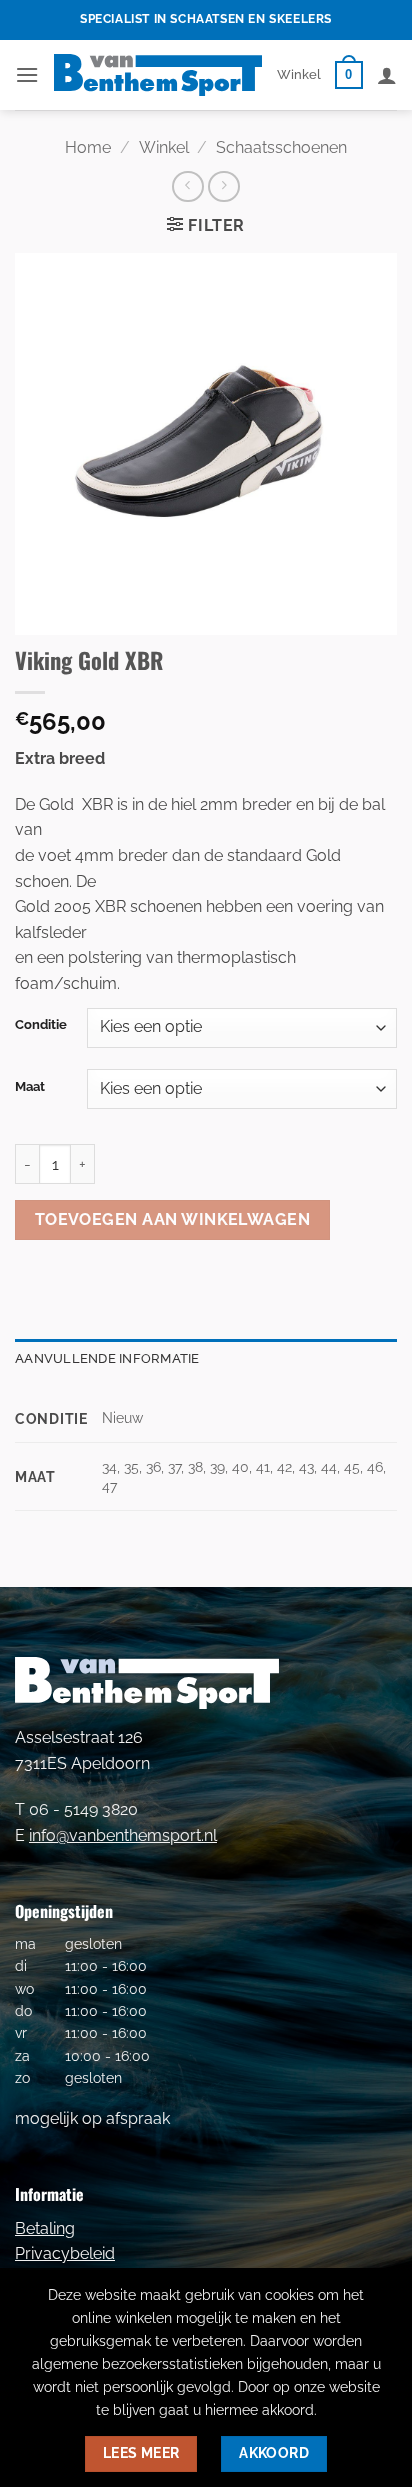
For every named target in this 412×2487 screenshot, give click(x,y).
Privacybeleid (65, 2253)
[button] (27, 74)
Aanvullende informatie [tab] (107, 1358)
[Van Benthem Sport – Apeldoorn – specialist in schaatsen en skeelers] (158, 74)
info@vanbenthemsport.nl (123, 1835)
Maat (30, 1087)
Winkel (299, 74)
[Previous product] (223, 186)
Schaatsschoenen (281, 147)
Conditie (41, 1025)
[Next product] (187, 186)
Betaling (45, 2228)
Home (88, 147)
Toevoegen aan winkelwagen (173, 1219)
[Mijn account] (387, 75)
